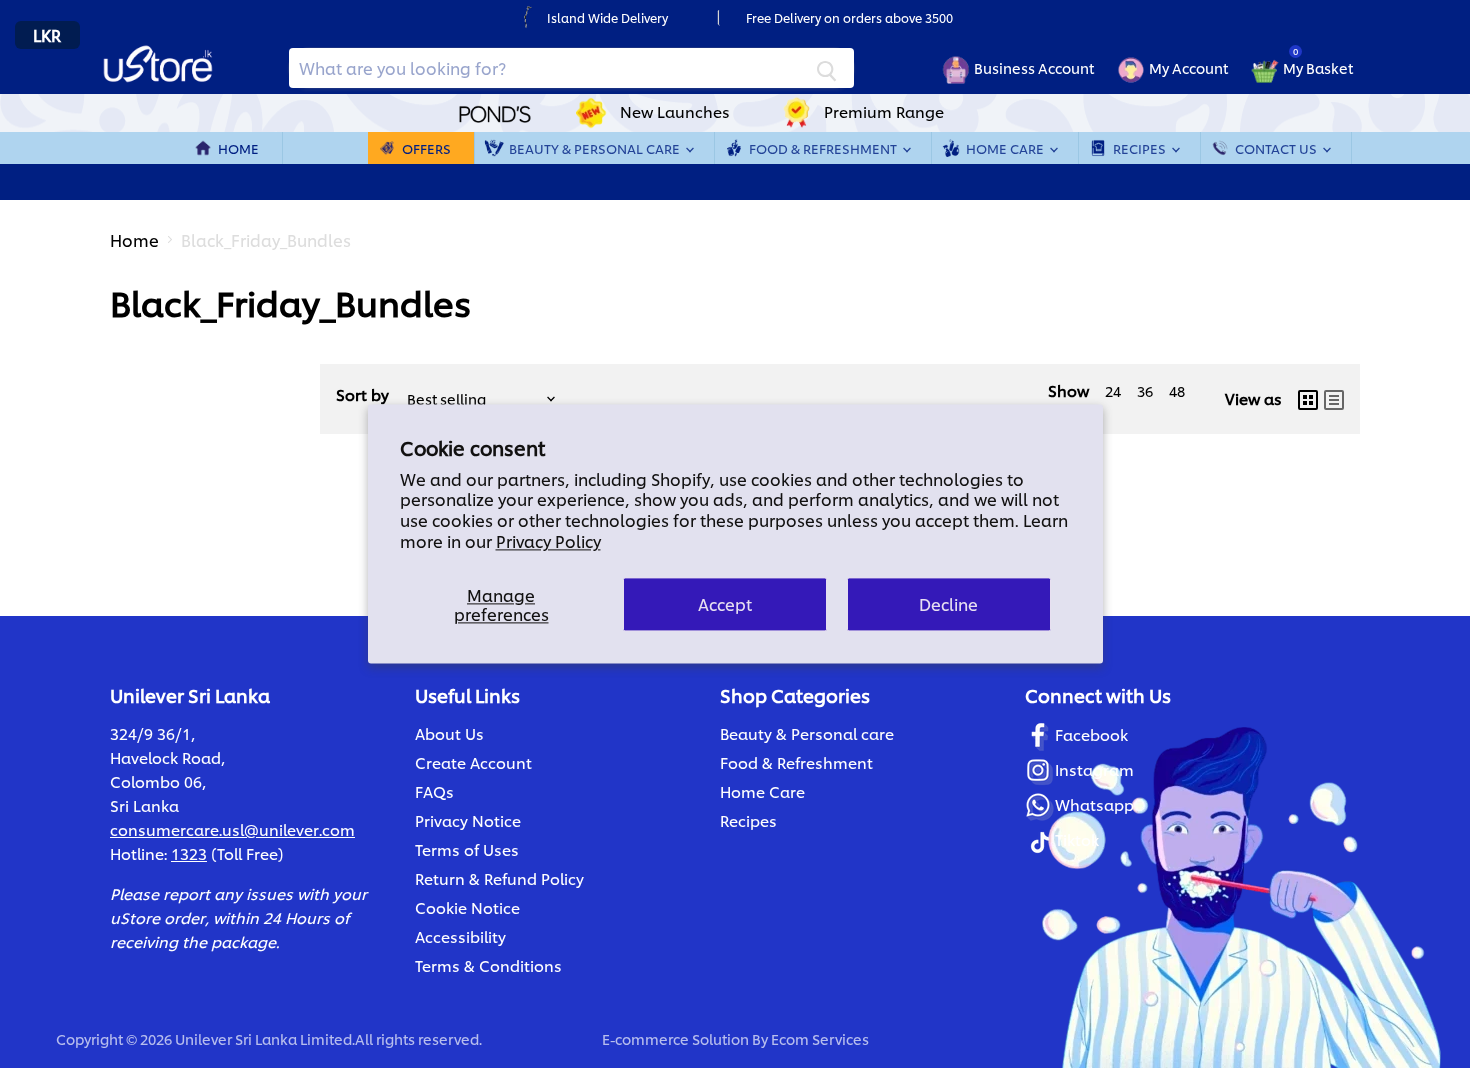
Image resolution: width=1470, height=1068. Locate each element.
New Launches (675, 111)
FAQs (434, 791)
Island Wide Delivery (607, 17)
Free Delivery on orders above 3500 (849, 17)
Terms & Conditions (488, 965)
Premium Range (884, 111)
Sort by (362, 394)
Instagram (1094, 769)
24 (1113, 390)
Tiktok (1077, 839)
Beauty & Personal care (807, 733)
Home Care (1006, 148)
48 (1177, 390)
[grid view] (1308, 399)
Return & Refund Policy (499, 878)
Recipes (1141, 148)
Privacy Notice (468, 820)
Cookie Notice (467, 907)
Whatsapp (1094, 804)
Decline (948, 604)
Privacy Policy (548, 540)
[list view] (1334, 399)
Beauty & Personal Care (596, 148)
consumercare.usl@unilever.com (232, 829)
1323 (189, 853)
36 (1145, 390)
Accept (725, 604)
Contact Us (1277, 148)
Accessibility (460, 936)
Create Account (473, 762)
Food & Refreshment (824, 148)
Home (238, 148)
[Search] (827, 68)
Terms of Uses (467, 849)
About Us (449, 733)
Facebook (1091, 734)
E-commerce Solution (675, 1038)
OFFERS (426, 148)
